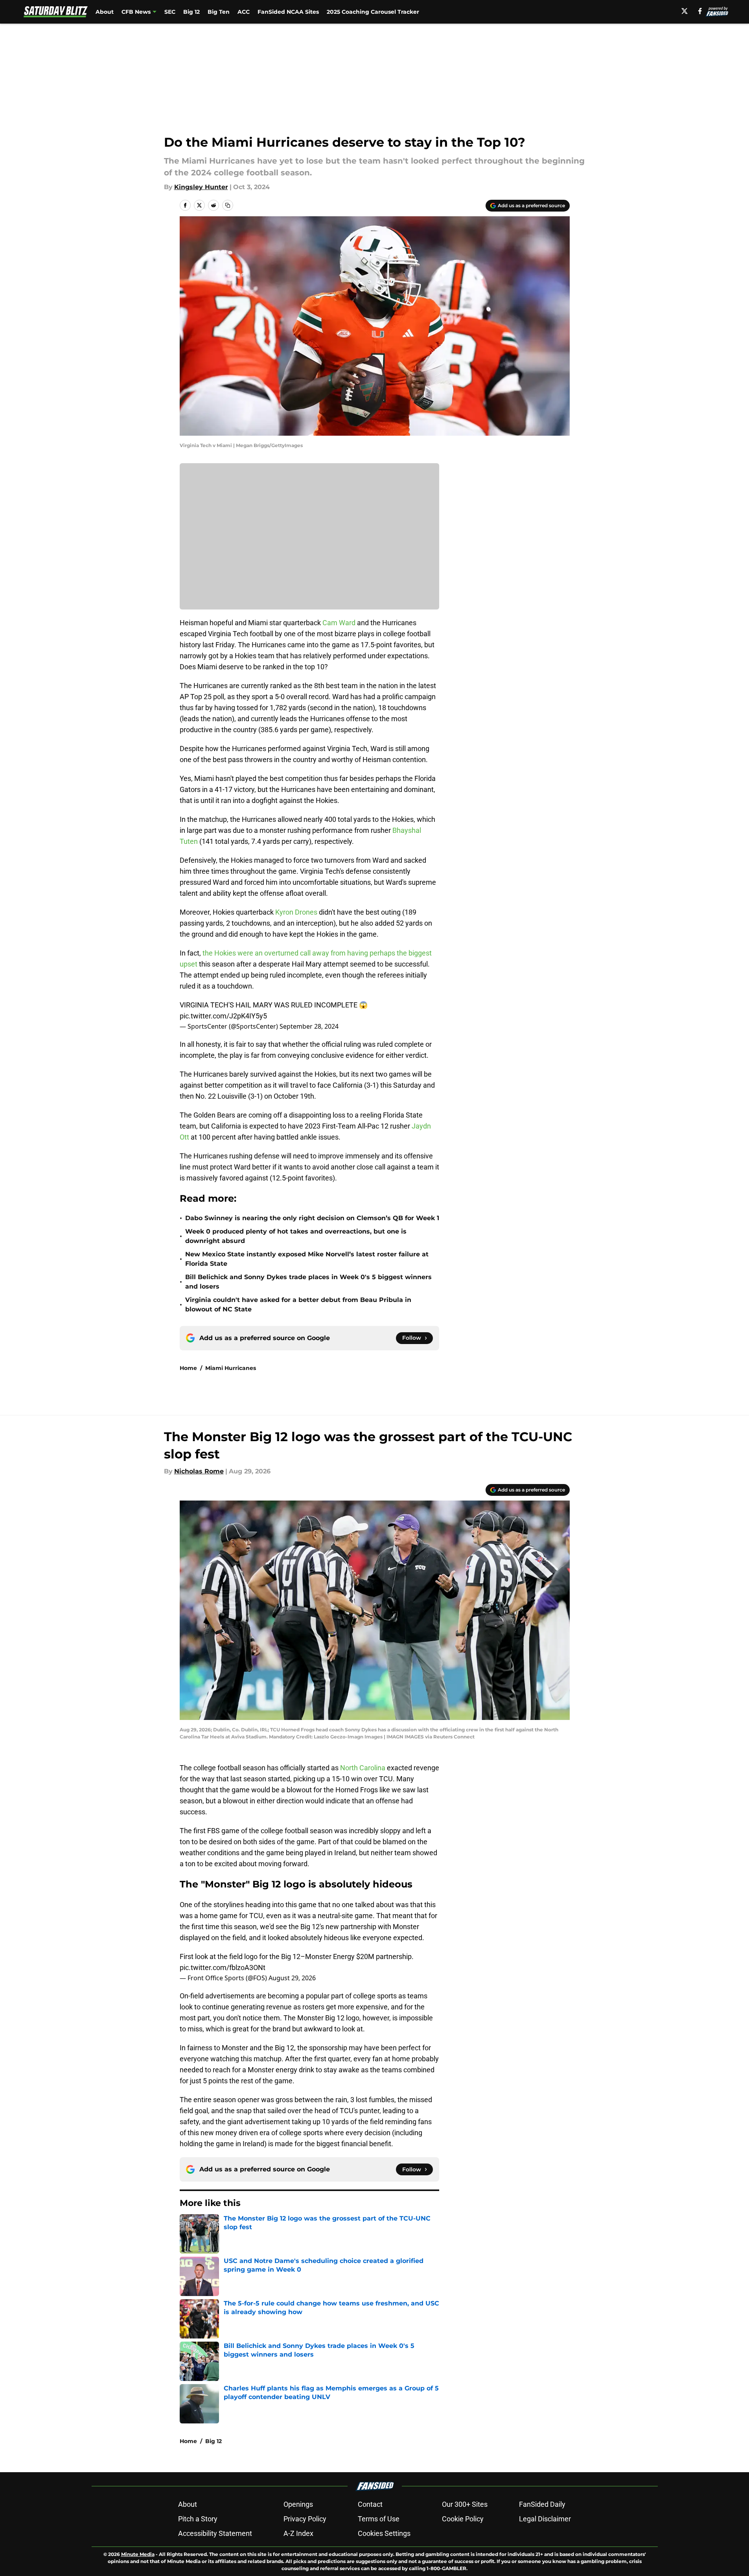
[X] (685, 11)
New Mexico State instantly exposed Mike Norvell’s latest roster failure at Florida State (307, 1259)
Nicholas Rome (199, 1471)
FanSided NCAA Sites (288, 12)
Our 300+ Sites (465, 2504)
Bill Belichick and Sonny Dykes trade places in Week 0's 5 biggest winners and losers (308, 1282)
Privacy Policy (305, 2519)
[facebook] (700, 11)
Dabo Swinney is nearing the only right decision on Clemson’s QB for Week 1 (312, 1218)
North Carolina (363, 1768)
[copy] (228, 205)
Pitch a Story (198, 2519)
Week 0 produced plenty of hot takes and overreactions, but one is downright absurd (296, 1236)
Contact (370, 2504)
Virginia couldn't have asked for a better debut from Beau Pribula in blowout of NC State (298, 1305)
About (105, 12)
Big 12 (191, 12)
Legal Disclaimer (545, 2519)
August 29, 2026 (292, 1978)
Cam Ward (339, 623)
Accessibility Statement (215, 2533)
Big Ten (219, 12)
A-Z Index (298, 2533)
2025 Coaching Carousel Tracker (373, 12)
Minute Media (138, 2554)
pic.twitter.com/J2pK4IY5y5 (223, 1016)
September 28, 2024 (309, 1026)
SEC (170, 12)
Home (188, 1368)
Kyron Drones (296, 912)
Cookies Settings (384, 2533)
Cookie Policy (463, 2519)
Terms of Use (379, 2519)
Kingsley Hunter (201, 187)
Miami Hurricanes (231, 1368)
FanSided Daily (542, 2504)
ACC (244, 12)
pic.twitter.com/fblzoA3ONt (223, 1967)
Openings (298, 2504)
